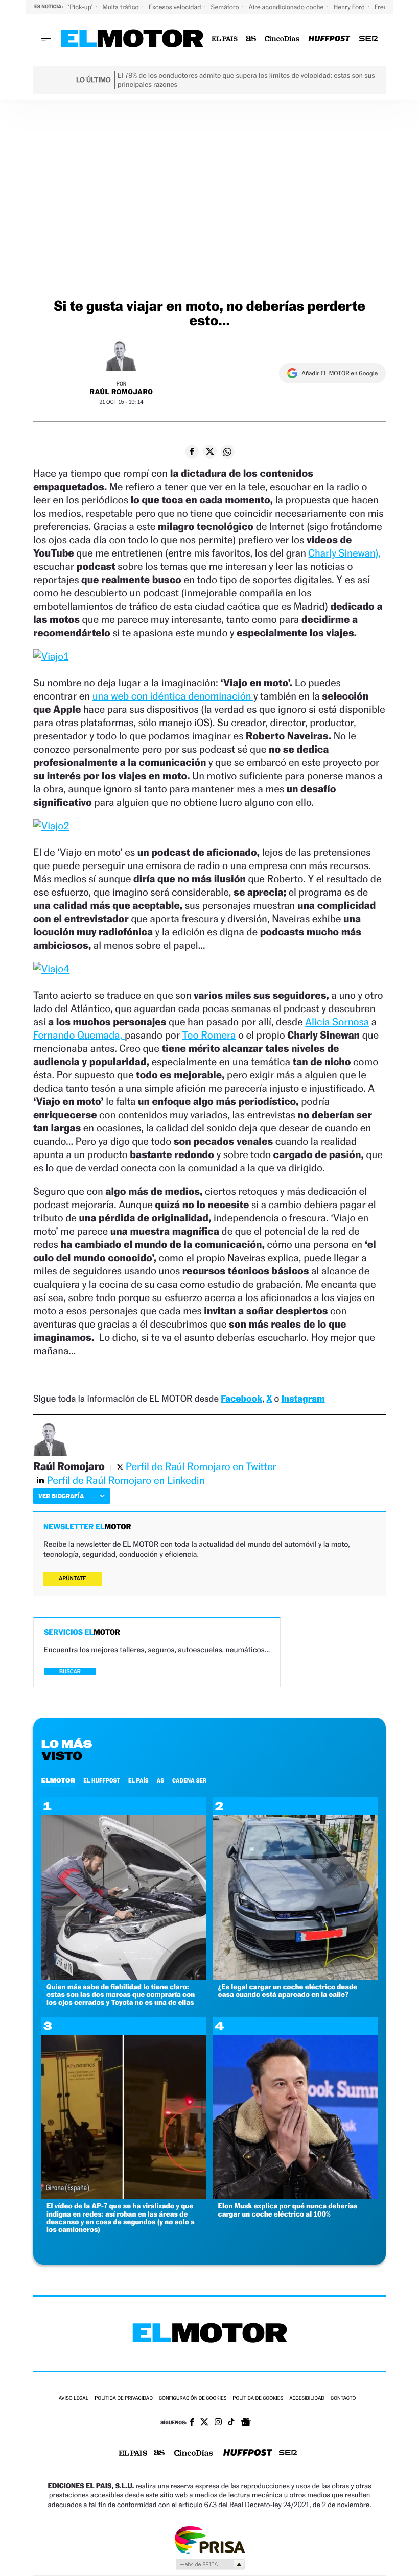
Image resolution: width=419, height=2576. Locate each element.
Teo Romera (209, 1035)
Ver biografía (61, 1496)
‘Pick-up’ (81, 7)
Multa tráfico (121, 7)
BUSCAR (70, 1671)
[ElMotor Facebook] (192, 2423)
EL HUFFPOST (102, 1780)
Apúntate (73, 1579)
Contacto (343, 2399)
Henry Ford (350, 7)
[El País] (225, 39)
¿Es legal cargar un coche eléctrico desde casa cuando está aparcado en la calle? (288, 1991)
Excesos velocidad (176, 7)
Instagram (303, 1399)
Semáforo (226, 7)
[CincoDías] (282, 39)
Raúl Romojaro (122, 392)
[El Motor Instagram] (218, 2423)
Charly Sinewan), (345, 553)
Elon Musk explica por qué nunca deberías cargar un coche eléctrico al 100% (288, 2210)
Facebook (241, 1399)
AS (160, 1780)
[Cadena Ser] (368, 39)
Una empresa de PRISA (209, 2539)
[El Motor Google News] (246, 2423)
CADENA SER (189, 1780)
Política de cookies (258, 2399)
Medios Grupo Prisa (210, 2564)
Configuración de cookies (193, 2399)
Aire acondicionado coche (287, 7)
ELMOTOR (58, 1780)
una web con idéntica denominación (173, 696)
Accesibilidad (307, 2399)
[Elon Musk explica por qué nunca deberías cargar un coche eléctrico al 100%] (295, 2196)
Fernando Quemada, (79, 1035)
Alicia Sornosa (337, 1022)
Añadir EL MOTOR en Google (340, 373)
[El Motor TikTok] (231, 2423)
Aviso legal (74, 2399)
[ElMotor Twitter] (204, 2423)
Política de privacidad (124, 2399)
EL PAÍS (138, 1780)
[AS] (251, 39)
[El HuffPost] (329, 39)
